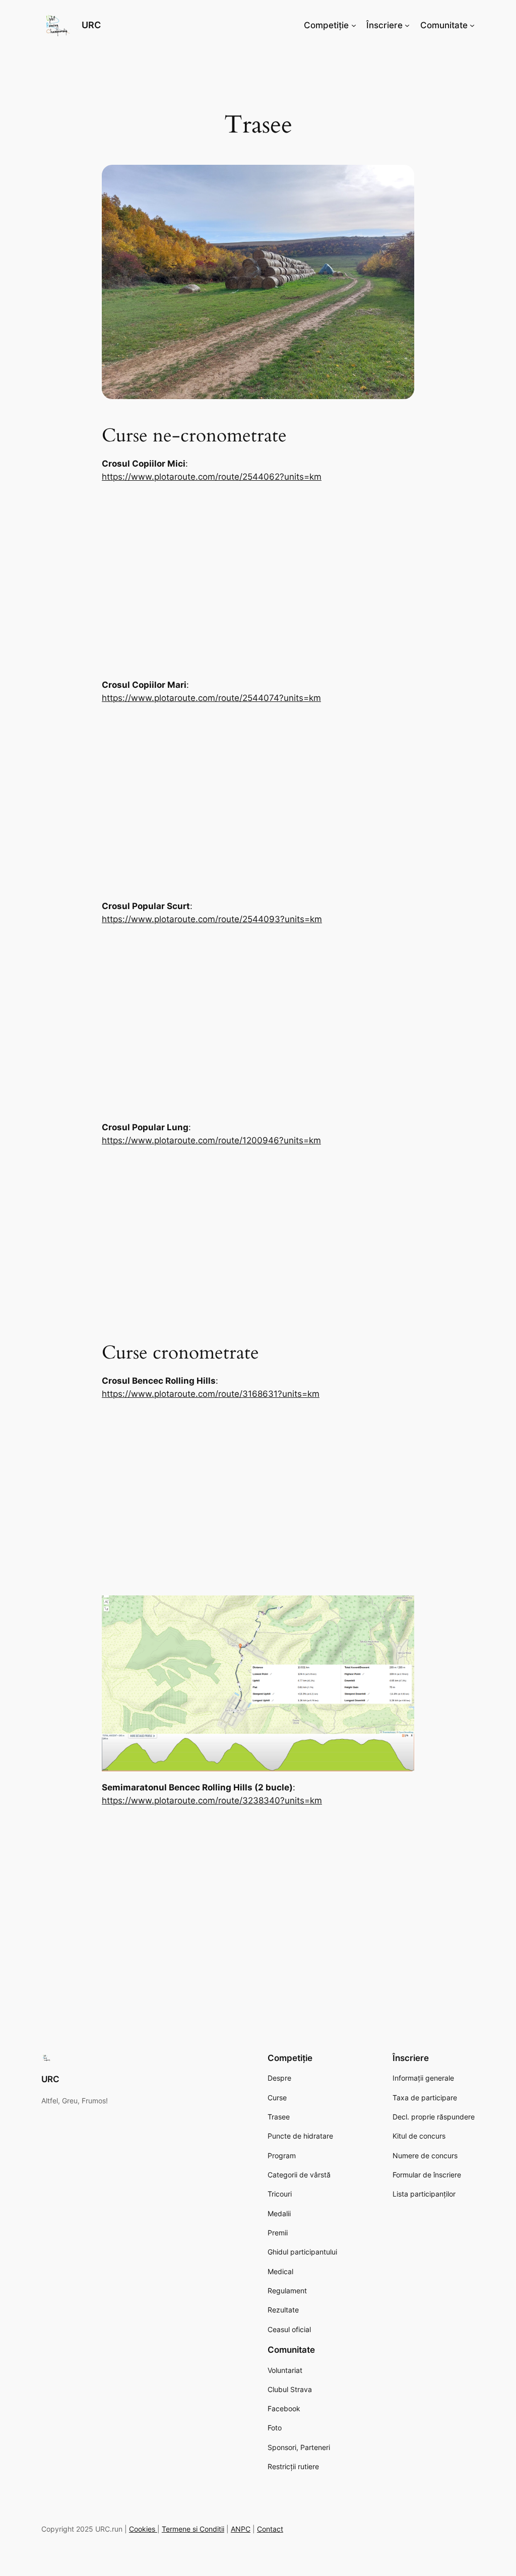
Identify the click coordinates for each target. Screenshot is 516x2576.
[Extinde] (401, 1608)
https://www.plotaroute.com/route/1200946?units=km (211, 1140)
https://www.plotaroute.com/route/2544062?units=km (212, 477)
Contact (270, 2529)
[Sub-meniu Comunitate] (472, 25)
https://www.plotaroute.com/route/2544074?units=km (211, 698)
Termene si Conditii (193, 2529)
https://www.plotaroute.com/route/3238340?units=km (212, 1800)
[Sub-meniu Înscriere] (407, 25)
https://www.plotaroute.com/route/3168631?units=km (211, 1394)
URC (91, 25)
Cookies (143, 2529)
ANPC (241, 2529)
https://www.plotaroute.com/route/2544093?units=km (212, 919)
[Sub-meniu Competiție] (354, 25)
